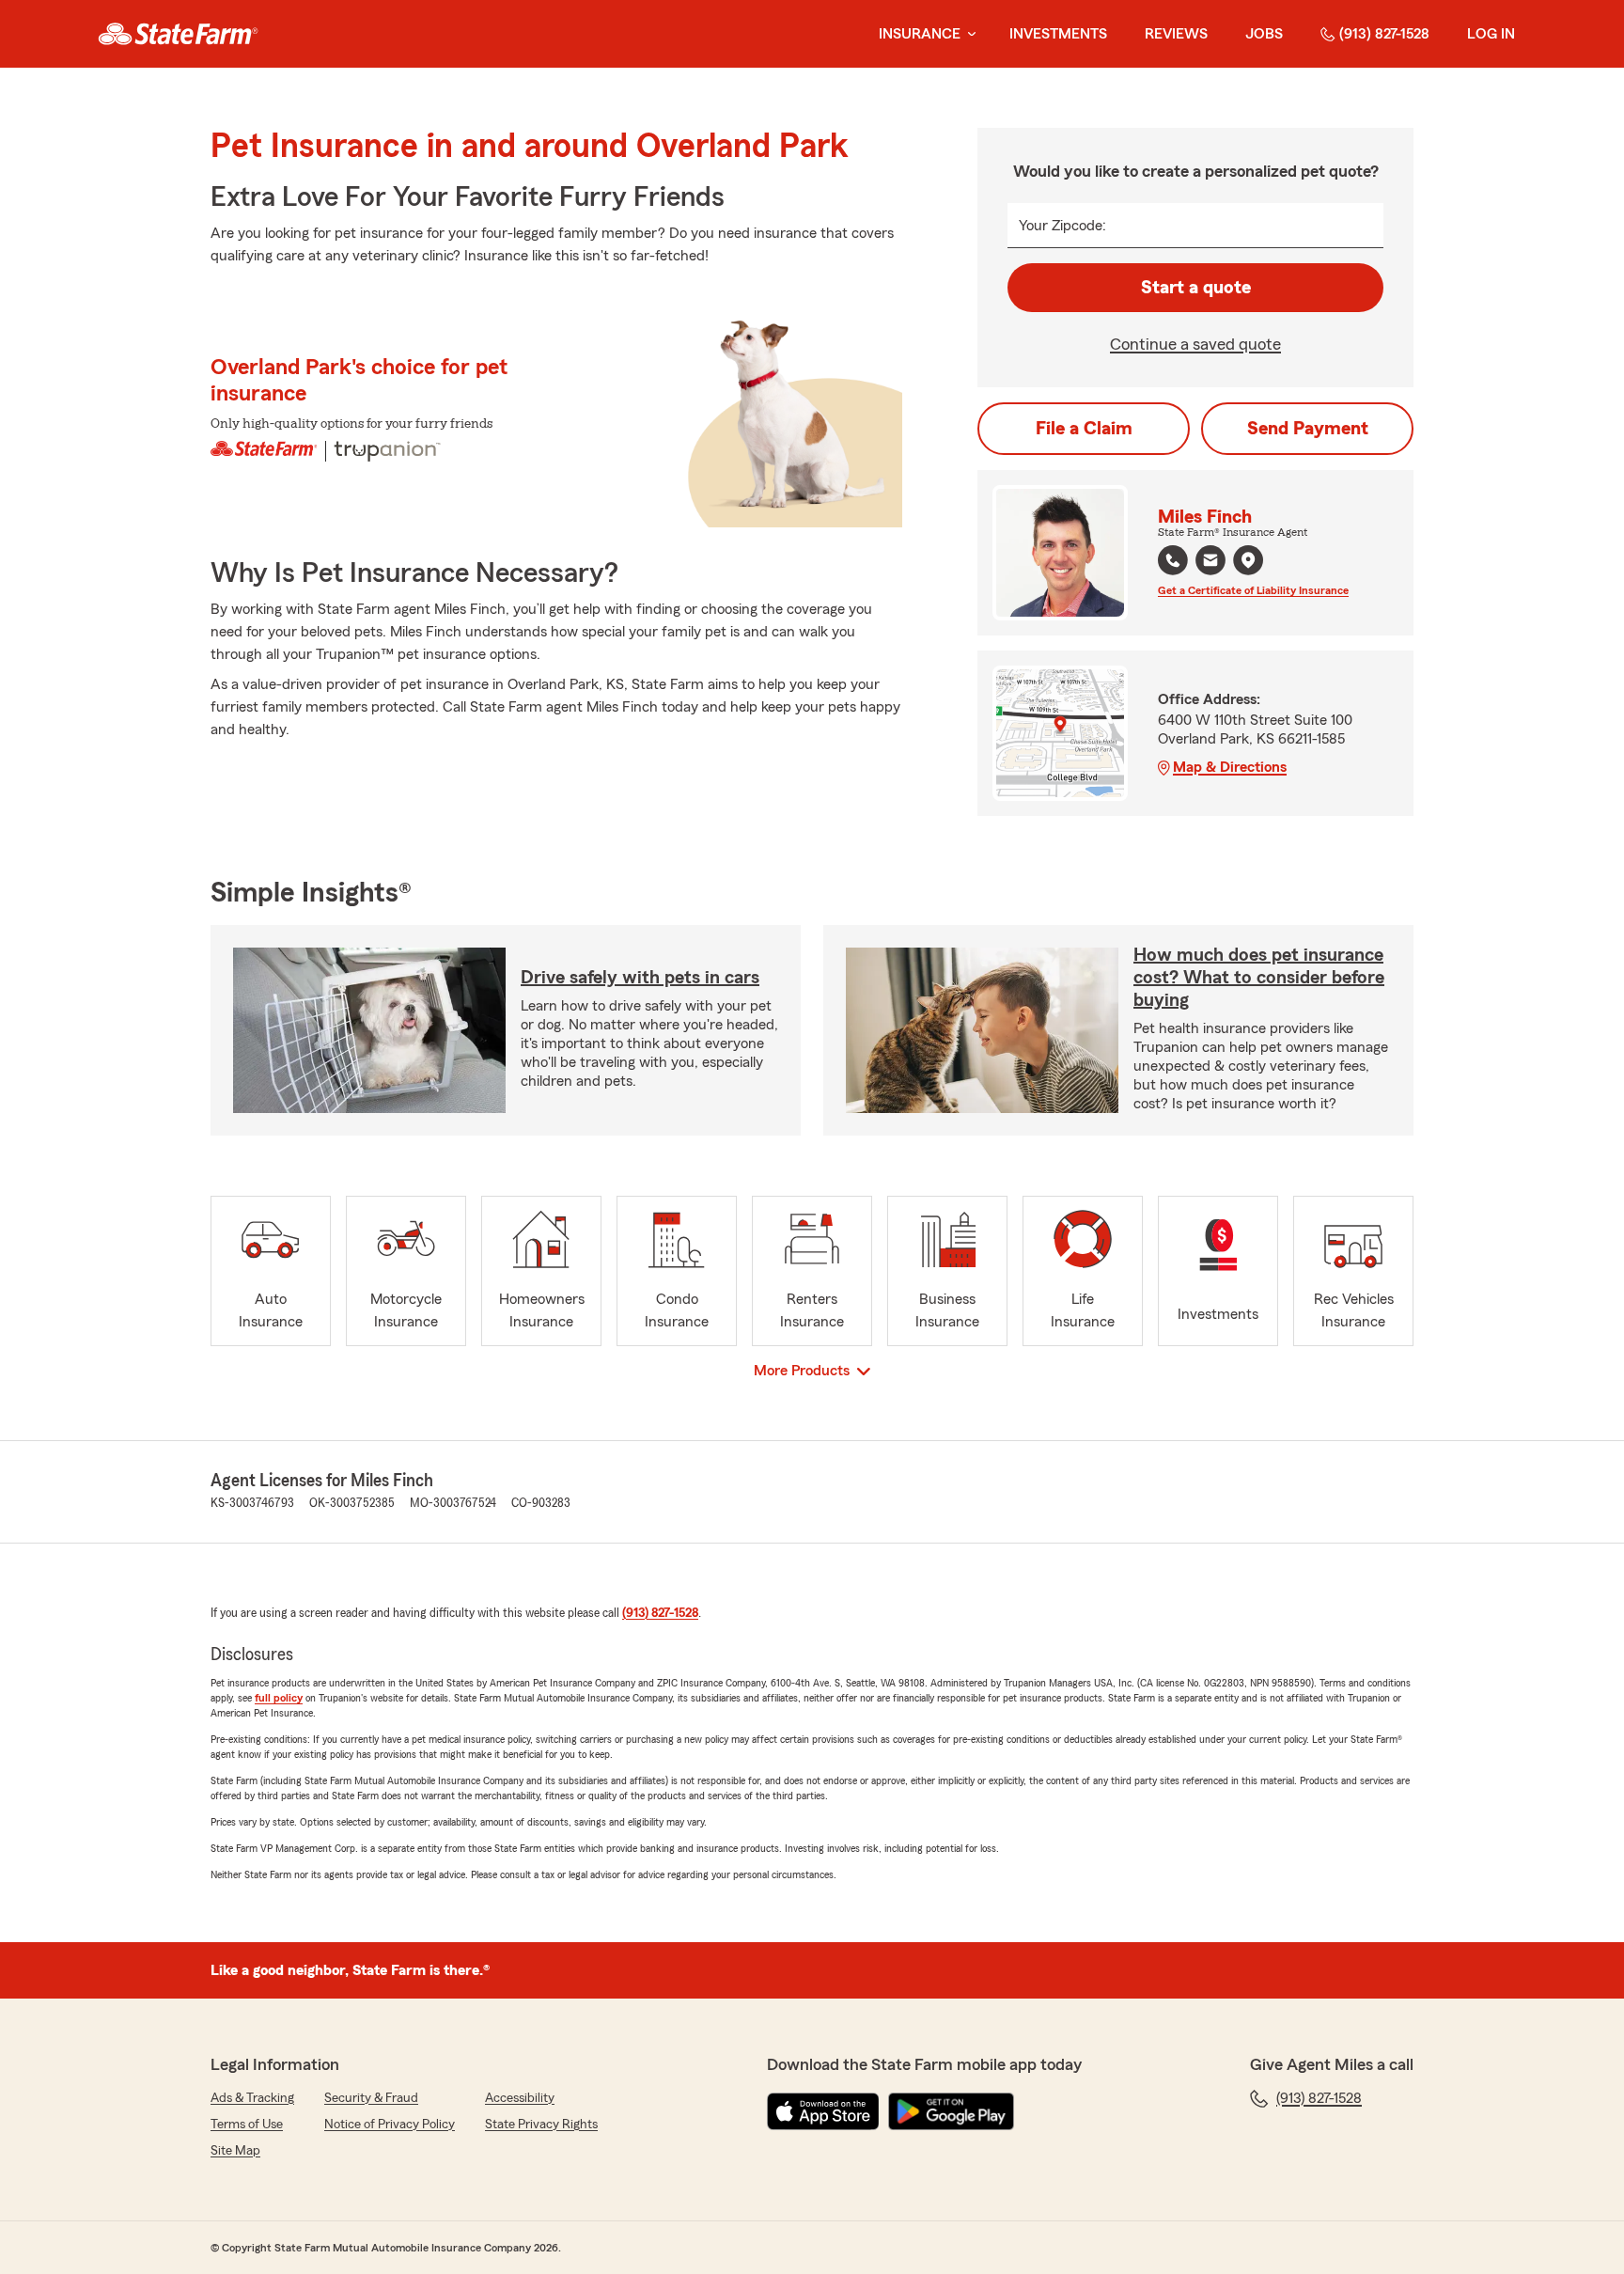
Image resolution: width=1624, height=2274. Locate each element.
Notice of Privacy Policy (390, 2125)
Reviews (1176, 34)
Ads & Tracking (252, 2098)
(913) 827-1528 (1384, 34)
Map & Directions (1230, 767)
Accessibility (520, 2098)
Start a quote (1196, 288)
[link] (178, 34)
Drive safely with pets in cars (640, 978)
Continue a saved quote (1195, 344)
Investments (1058, 34)
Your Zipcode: (1062, 226)
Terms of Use (247, 2125)
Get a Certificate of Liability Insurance (1253, 590)
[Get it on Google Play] (951, 2111)
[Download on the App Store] (823, 2111)
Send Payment (1308, 429)
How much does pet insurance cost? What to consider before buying (1259, 978)
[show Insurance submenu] (968, 34)
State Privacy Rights (541, 2125)
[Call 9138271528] (1173, 560)
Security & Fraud (371, 2098)
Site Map (235, 2151)
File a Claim (1084, 429)
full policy (279, 1698)
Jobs (1264, 34)
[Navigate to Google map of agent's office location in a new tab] (1248, 560)
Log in (1491, 34)
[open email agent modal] (1210, 563)
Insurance (920, 34)
